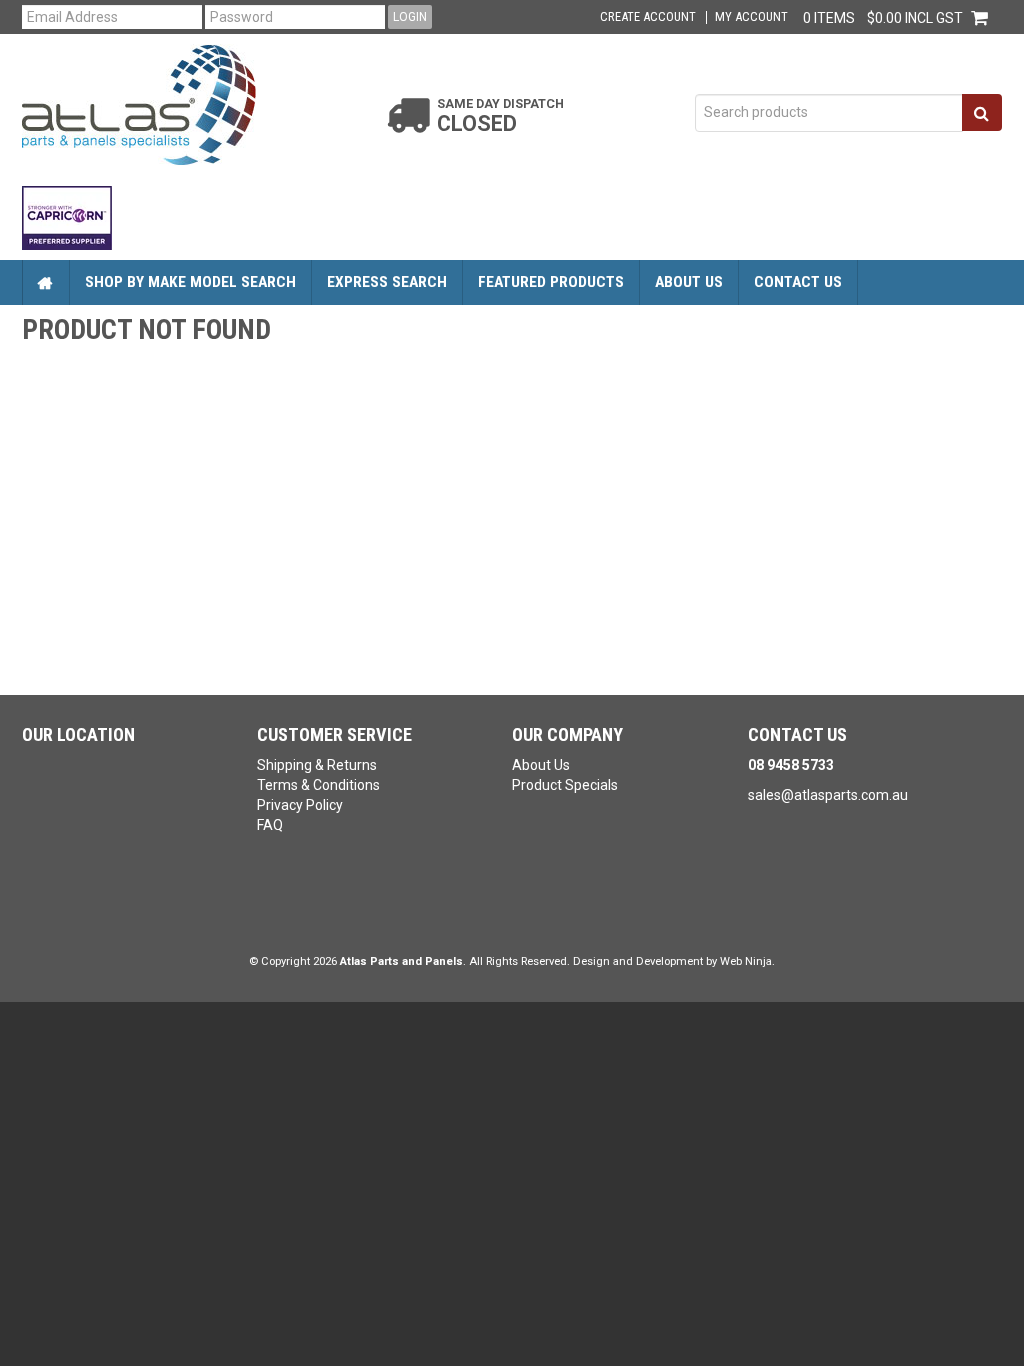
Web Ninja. (747, 961)
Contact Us (798, 282)
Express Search (387, 282)
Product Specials (565, 785)
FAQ (270, 825)
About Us (689, 282)
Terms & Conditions (318, 785)
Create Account (648, 17)
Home (46, 282)
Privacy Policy (300, 805)
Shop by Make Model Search (190, 282)
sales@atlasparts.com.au (828, 795)
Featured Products (551, 282)
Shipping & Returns (317, 765)
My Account (751, 17)
